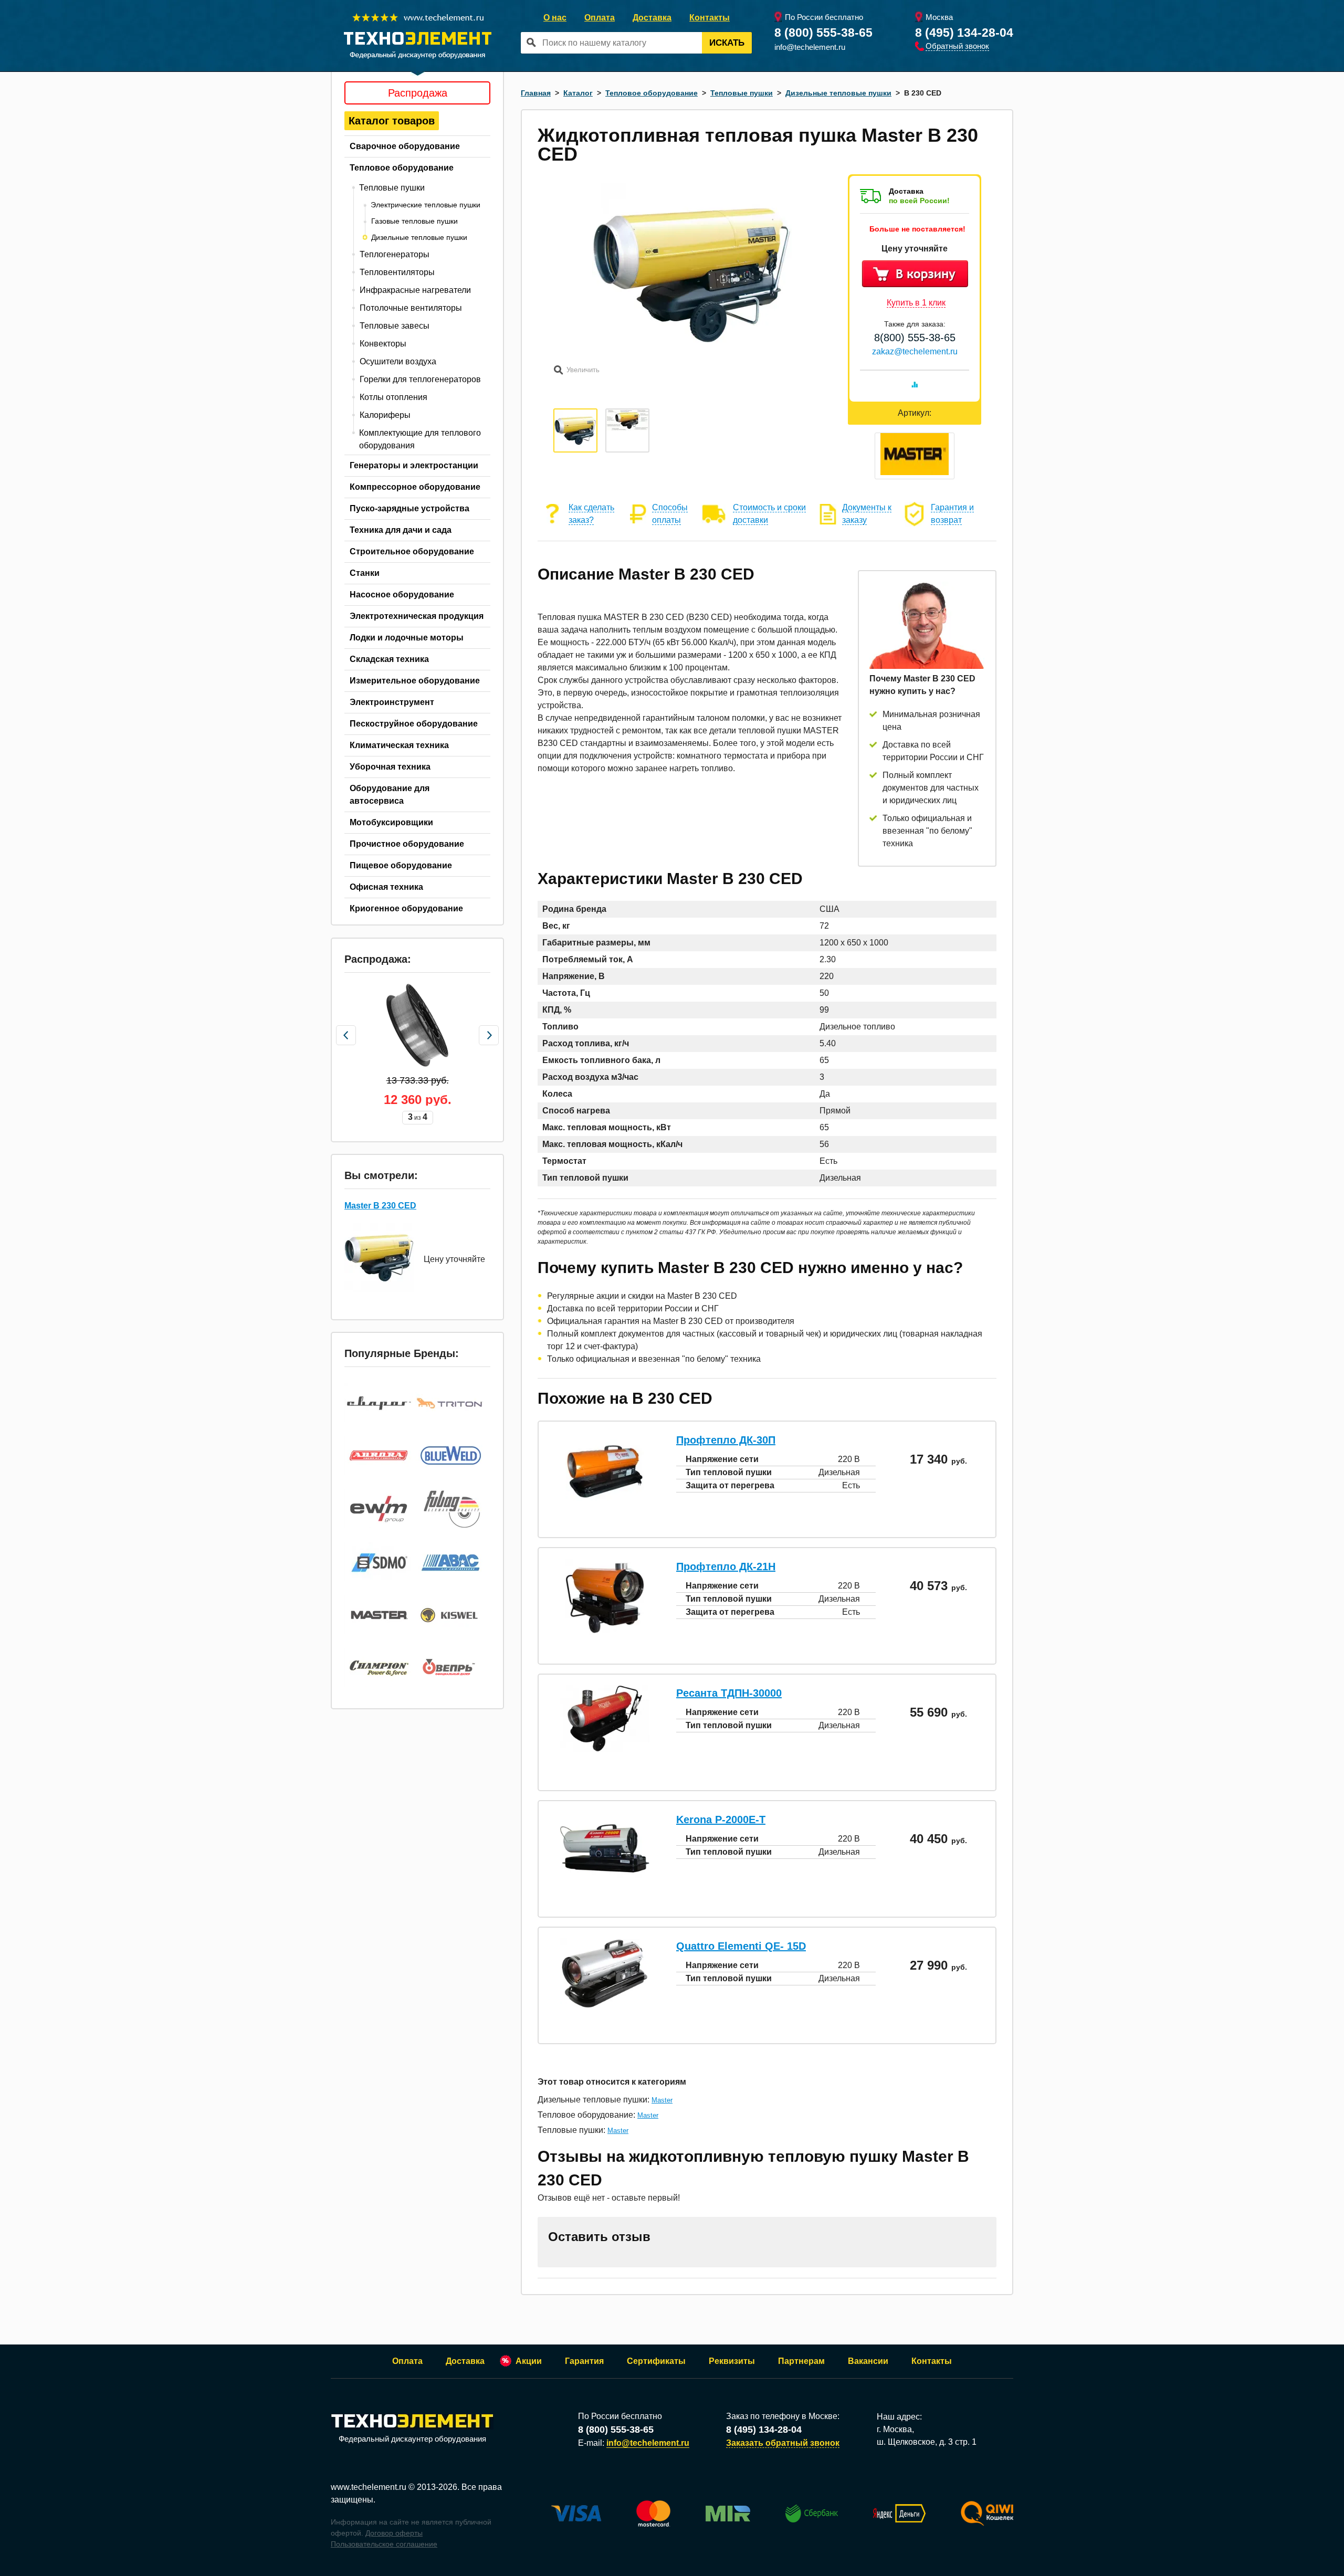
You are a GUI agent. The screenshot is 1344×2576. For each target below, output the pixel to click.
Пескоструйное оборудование (414, 724)
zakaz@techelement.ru (915, 351)
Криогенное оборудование (406, 908)
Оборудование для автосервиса (390, 795)
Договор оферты (394, 2533)
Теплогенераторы (395, 254)
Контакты (710, 18)
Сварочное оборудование (405, 146)
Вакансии (868, 2361)
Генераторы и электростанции (414, 465)
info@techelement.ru (810, 47)
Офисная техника (386, 887)
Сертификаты (656, 2361)
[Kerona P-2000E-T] (605, 1875)
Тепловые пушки (392, 188)
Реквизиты (732, 2361)
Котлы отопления (393, 397)
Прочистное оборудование (407, 844)
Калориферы (385, 415)
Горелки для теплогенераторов (420, 379)
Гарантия (584, 2361)
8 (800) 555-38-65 (823, 33)
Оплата (600, 18)
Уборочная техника (390, 767)
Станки (365, 573)
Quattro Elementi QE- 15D (741, 1946)
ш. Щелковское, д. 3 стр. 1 (927, 2442)
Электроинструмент (392, 702)
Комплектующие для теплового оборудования (420, 439)
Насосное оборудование (402, 595)
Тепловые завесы (395, 326)
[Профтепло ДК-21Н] (605, 1634)
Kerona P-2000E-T (721, 1820)
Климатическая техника (399, 745)
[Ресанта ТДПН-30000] (605, 1749)
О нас (555, 18)
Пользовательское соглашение (384, 2544)
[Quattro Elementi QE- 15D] (605, 2005)
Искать (727, 43)
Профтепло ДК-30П (726, 1440)
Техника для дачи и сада (401, 530)
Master (662, 2100)
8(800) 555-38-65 (915, 338)
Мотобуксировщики (391, 822)
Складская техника (389, 659)
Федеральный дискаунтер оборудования (412, 2439)
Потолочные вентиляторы (411, 308)
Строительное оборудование (412, 551)
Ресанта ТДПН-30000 (729, 1693)
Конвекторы (383, 344)
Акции (529, 2361)
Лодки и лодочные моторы (407, 638)
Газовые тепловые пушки (414, 221)
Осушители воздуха (398, 361)
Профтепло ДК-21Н (726, 1566)
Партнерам (801, 2361)
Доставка (652, 18)
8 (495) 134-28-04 (964, 33)
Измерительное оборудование (415, 681)
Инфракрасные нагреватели (415, 290)
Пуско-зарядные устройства (409, 508)
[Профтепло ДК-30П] (605, 1508)
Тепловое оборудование (402, 168)
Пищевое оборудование (401, 865)
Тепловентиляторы (397, 272)
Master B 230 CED (380, 1206)
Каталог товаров (392, 121)
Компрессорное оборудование (415, 487)
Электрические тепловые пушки (426, 205)
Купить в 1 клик (916, 303)
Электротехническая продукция (417, 616)
